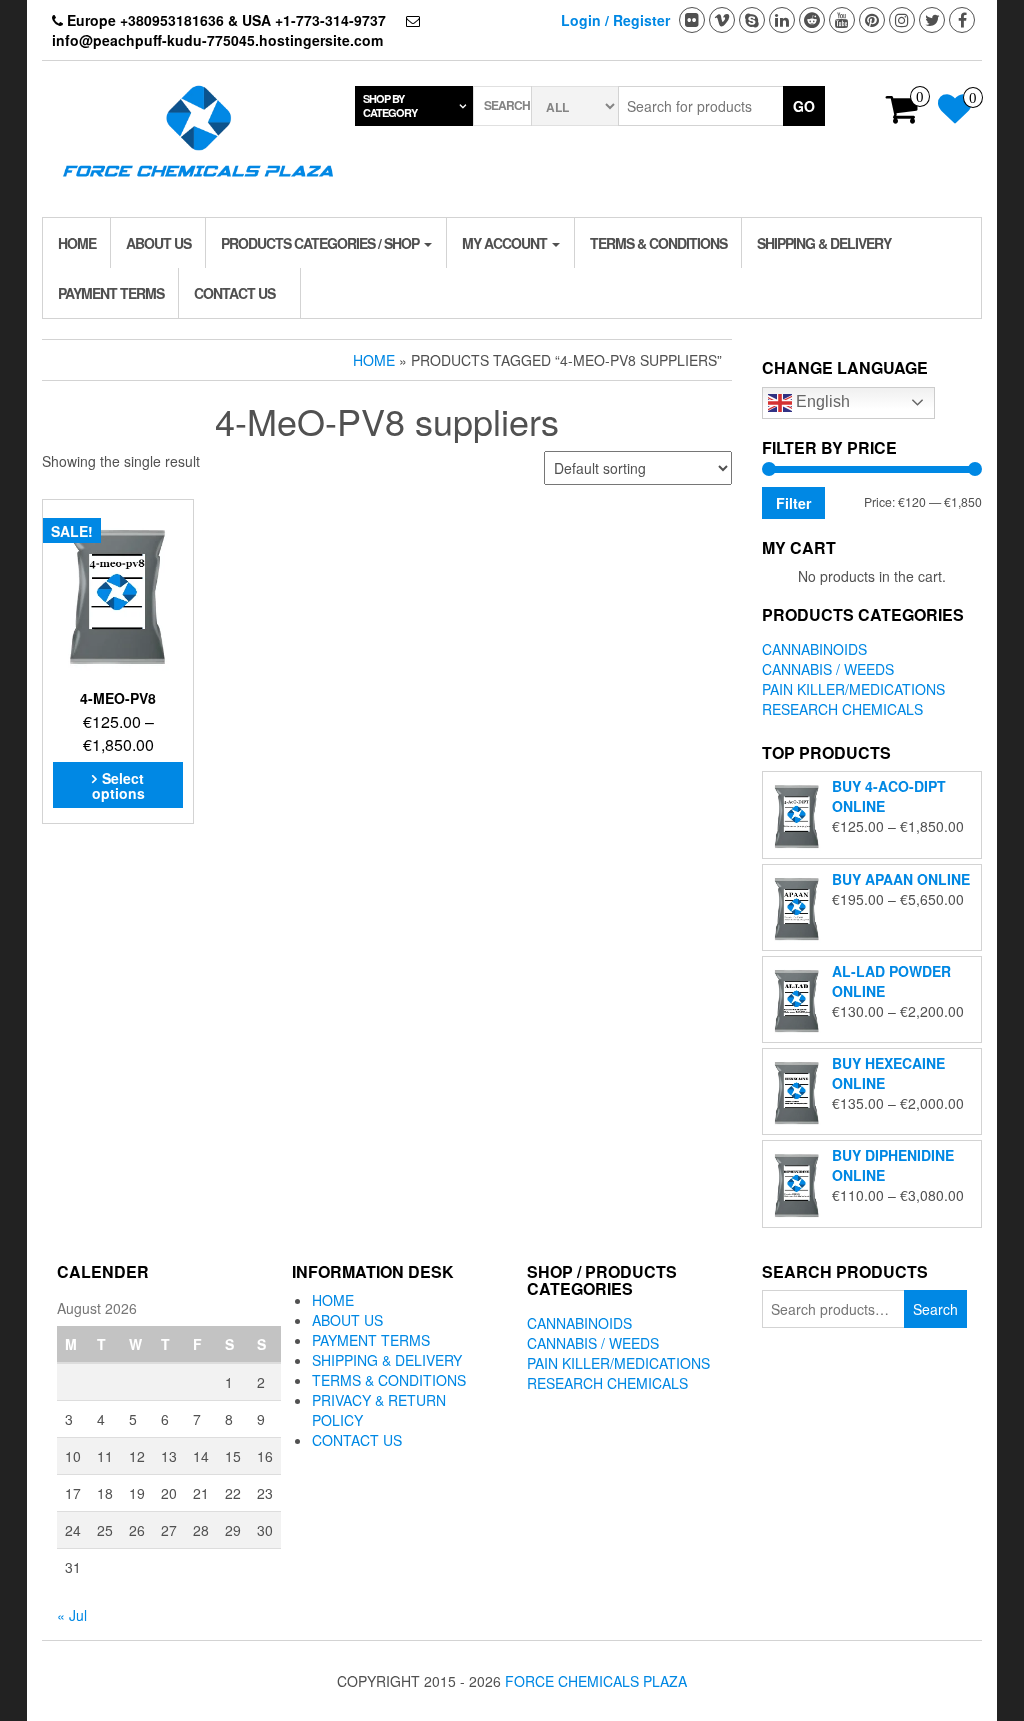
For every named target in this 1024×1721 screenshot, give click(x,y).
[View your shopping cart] (902, 115)
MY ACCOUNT (506, 243)
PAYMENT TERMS (111, 293)
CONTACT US (234, 293)
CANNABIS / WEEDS (828, 669)
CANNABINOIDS (814, 649)
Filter (793, 503)
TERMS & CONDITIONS (658, 243)
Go (804, 106)
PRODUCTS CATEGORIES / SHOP (321, 243)
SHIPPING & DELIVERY (824, 243)
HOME (77, 243)
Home (374, 360)
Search (935, 1309)
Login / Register (615, 20)
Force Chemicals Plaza (596, 1681)
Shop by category (390, 105)
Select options (118, 785)
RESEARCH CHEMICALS (842, 709)
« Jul (72, 1615)
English (821, 401)
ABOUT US (158, 243)
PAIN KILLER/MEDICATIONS (853, 689)
